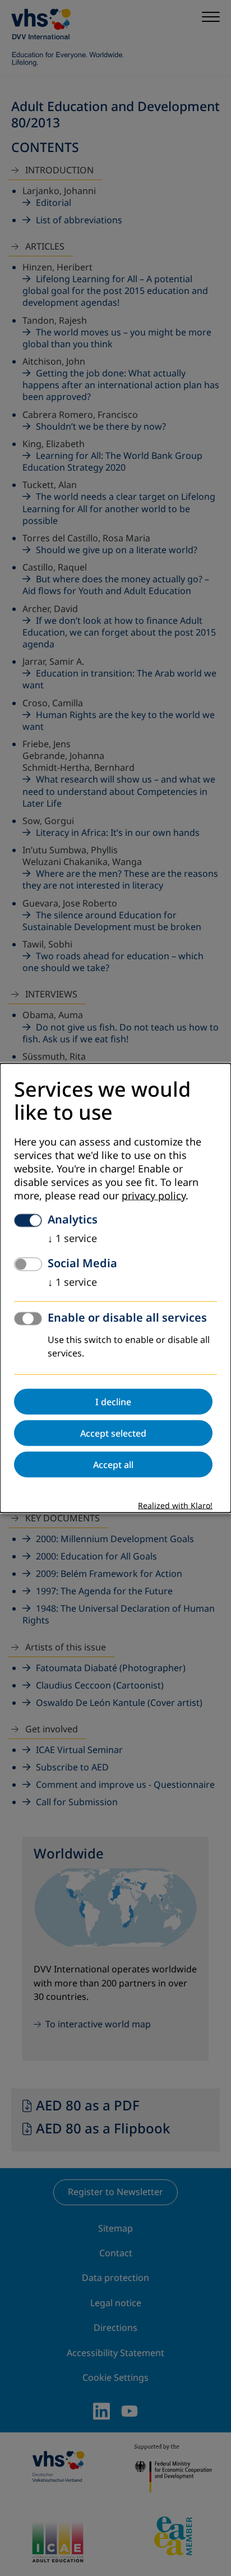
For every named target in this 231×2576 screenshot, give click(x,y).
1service (72, 1238)
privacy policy (154, 1195)
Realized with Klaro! (175, 1505)
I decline (113, 1401)
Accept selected (113, 1433)
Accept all (113, 1464)
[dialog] (115, 1288)
